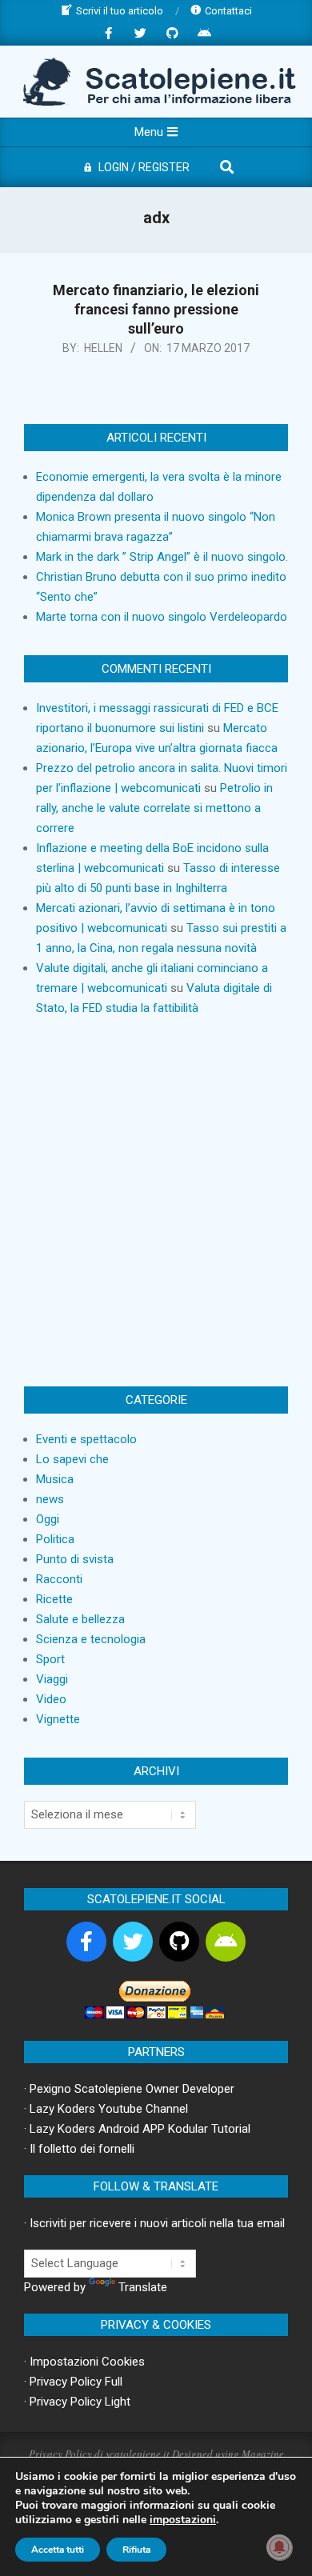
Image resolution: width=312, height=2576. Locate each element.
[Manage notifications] (279, 2547)
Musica (55, 1479)
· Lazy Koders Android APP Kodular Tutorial (137, 2129)
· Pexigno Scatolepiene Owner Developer (129, 2089)
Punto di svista (75, 1559)
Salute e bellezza (80, 1619)
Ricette (54, 1599)
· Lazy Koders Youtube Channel (106, 2109)
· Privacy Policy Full (73, 2382)
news (50, 1499)
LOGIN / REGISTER (144, 167)
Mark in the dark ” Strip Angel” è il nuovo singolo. (162, 557)
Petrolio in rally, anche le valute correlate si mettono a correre (154, 808)
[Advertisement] (156, 1202)
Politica (55, 1539)
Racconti (59, 1579)
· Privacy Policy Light (77, 2402)
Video (51, 1699)
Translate (143, 2287)
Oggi (48, 1519)
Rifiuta (136, 2550)
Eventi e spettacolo (86, 1439)
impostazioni (183, 2520)
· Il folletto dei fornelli (79, 2149)
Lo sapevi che (72, 1459)
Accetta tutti (58, 2550)
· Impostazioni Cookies (84, 2362)
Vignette (58, 1719)
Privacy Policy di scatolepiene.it (99, 2454)
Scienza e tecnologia (91, 1639)
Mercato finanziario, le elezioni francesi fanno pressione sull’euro (156, 309)
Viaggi (52, 1679)
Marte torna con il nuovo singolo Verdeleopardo (162, 617)
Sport (50, 1659)
